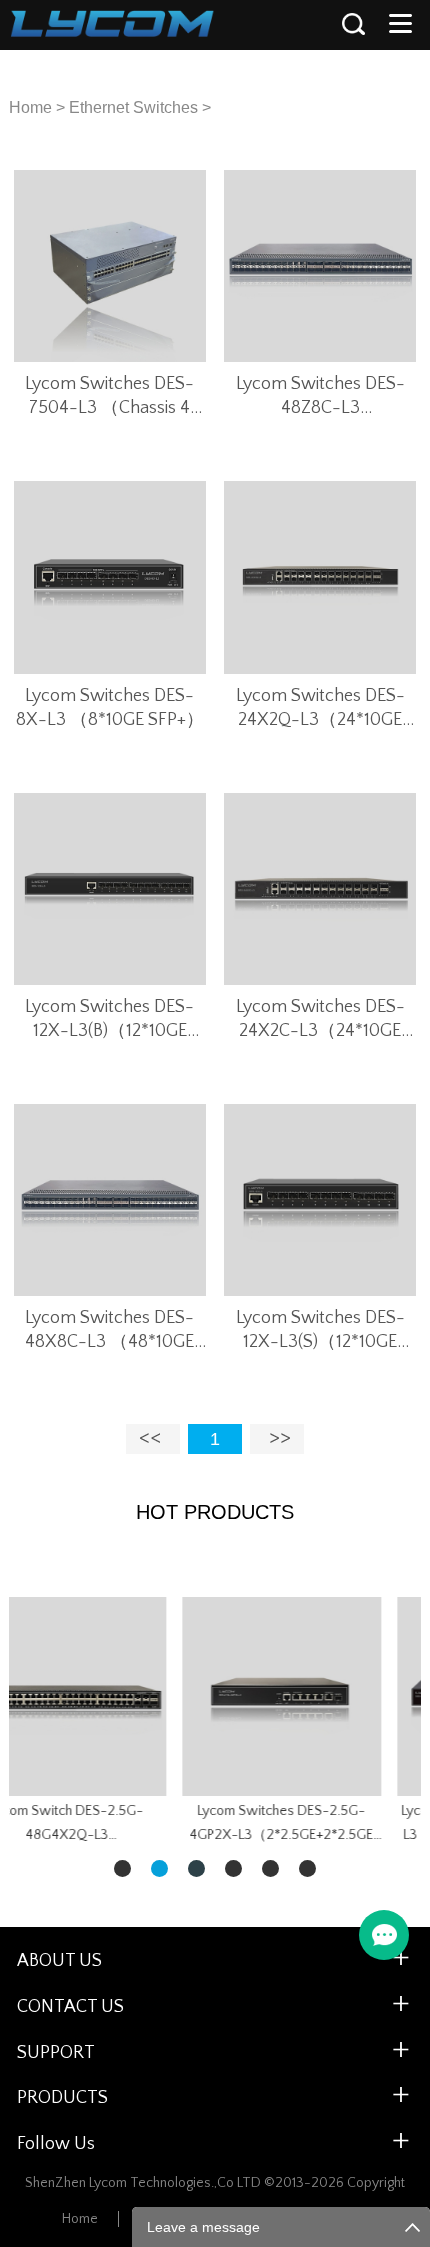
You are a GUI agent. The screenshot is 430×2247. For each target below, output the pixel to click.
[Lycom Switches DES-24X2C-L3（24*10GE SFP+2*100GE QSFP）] (320, 889)
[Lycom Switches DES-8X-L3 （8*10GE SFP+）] (110, 577)
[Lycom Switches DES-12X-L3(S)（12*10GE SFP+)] (320, 1200)
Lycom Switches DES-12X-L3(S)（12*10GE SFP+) (320, 1331)
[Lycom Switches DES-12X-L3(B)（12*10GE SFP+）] (110, 889)
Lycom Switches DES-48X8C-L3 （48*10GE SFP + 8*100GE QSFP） (109, 1331)
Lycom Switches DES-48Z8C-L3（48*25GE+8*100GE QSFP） (320, 397)
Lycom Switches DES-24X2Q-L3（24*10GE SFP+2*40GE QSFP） (320, 709)
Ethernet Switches (133, 107)
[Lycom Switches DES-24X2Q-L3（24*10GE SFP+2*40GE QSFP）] (320, 577)
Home (30, 107)
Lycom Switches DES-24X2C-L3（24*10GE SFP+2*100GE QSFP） (320, 1020)
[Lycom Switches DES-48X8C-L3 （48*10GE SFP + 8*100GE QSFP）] (110, 1200)
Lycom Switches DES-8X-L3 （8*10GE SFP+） (110, 708)
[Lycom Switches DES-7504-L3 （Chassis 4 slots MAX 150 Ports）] (110, 266)
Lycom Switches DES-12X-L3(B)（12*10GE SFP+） (109, 1020)
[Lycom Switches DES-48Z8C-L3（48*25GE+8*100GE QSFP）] (320, 266)
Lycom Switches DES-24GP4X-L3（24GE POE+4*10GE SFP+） (167, 1823)
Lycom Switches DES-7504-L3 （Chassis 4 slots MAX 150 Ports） (110, 397)
